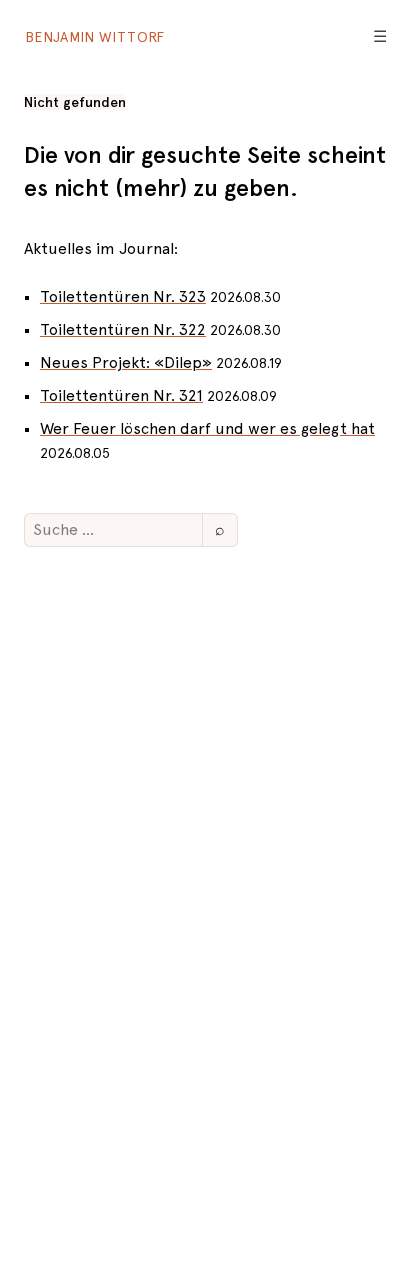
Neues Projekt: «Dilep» (126, 362)
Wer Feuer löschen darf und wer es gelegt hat (207, 428)
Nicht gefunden (75, 102)
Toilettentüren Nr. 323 (123, 296)
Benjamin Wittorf (95, 37)
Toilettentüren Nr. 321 (121, 395)
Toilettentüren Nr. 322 (123, 329)
